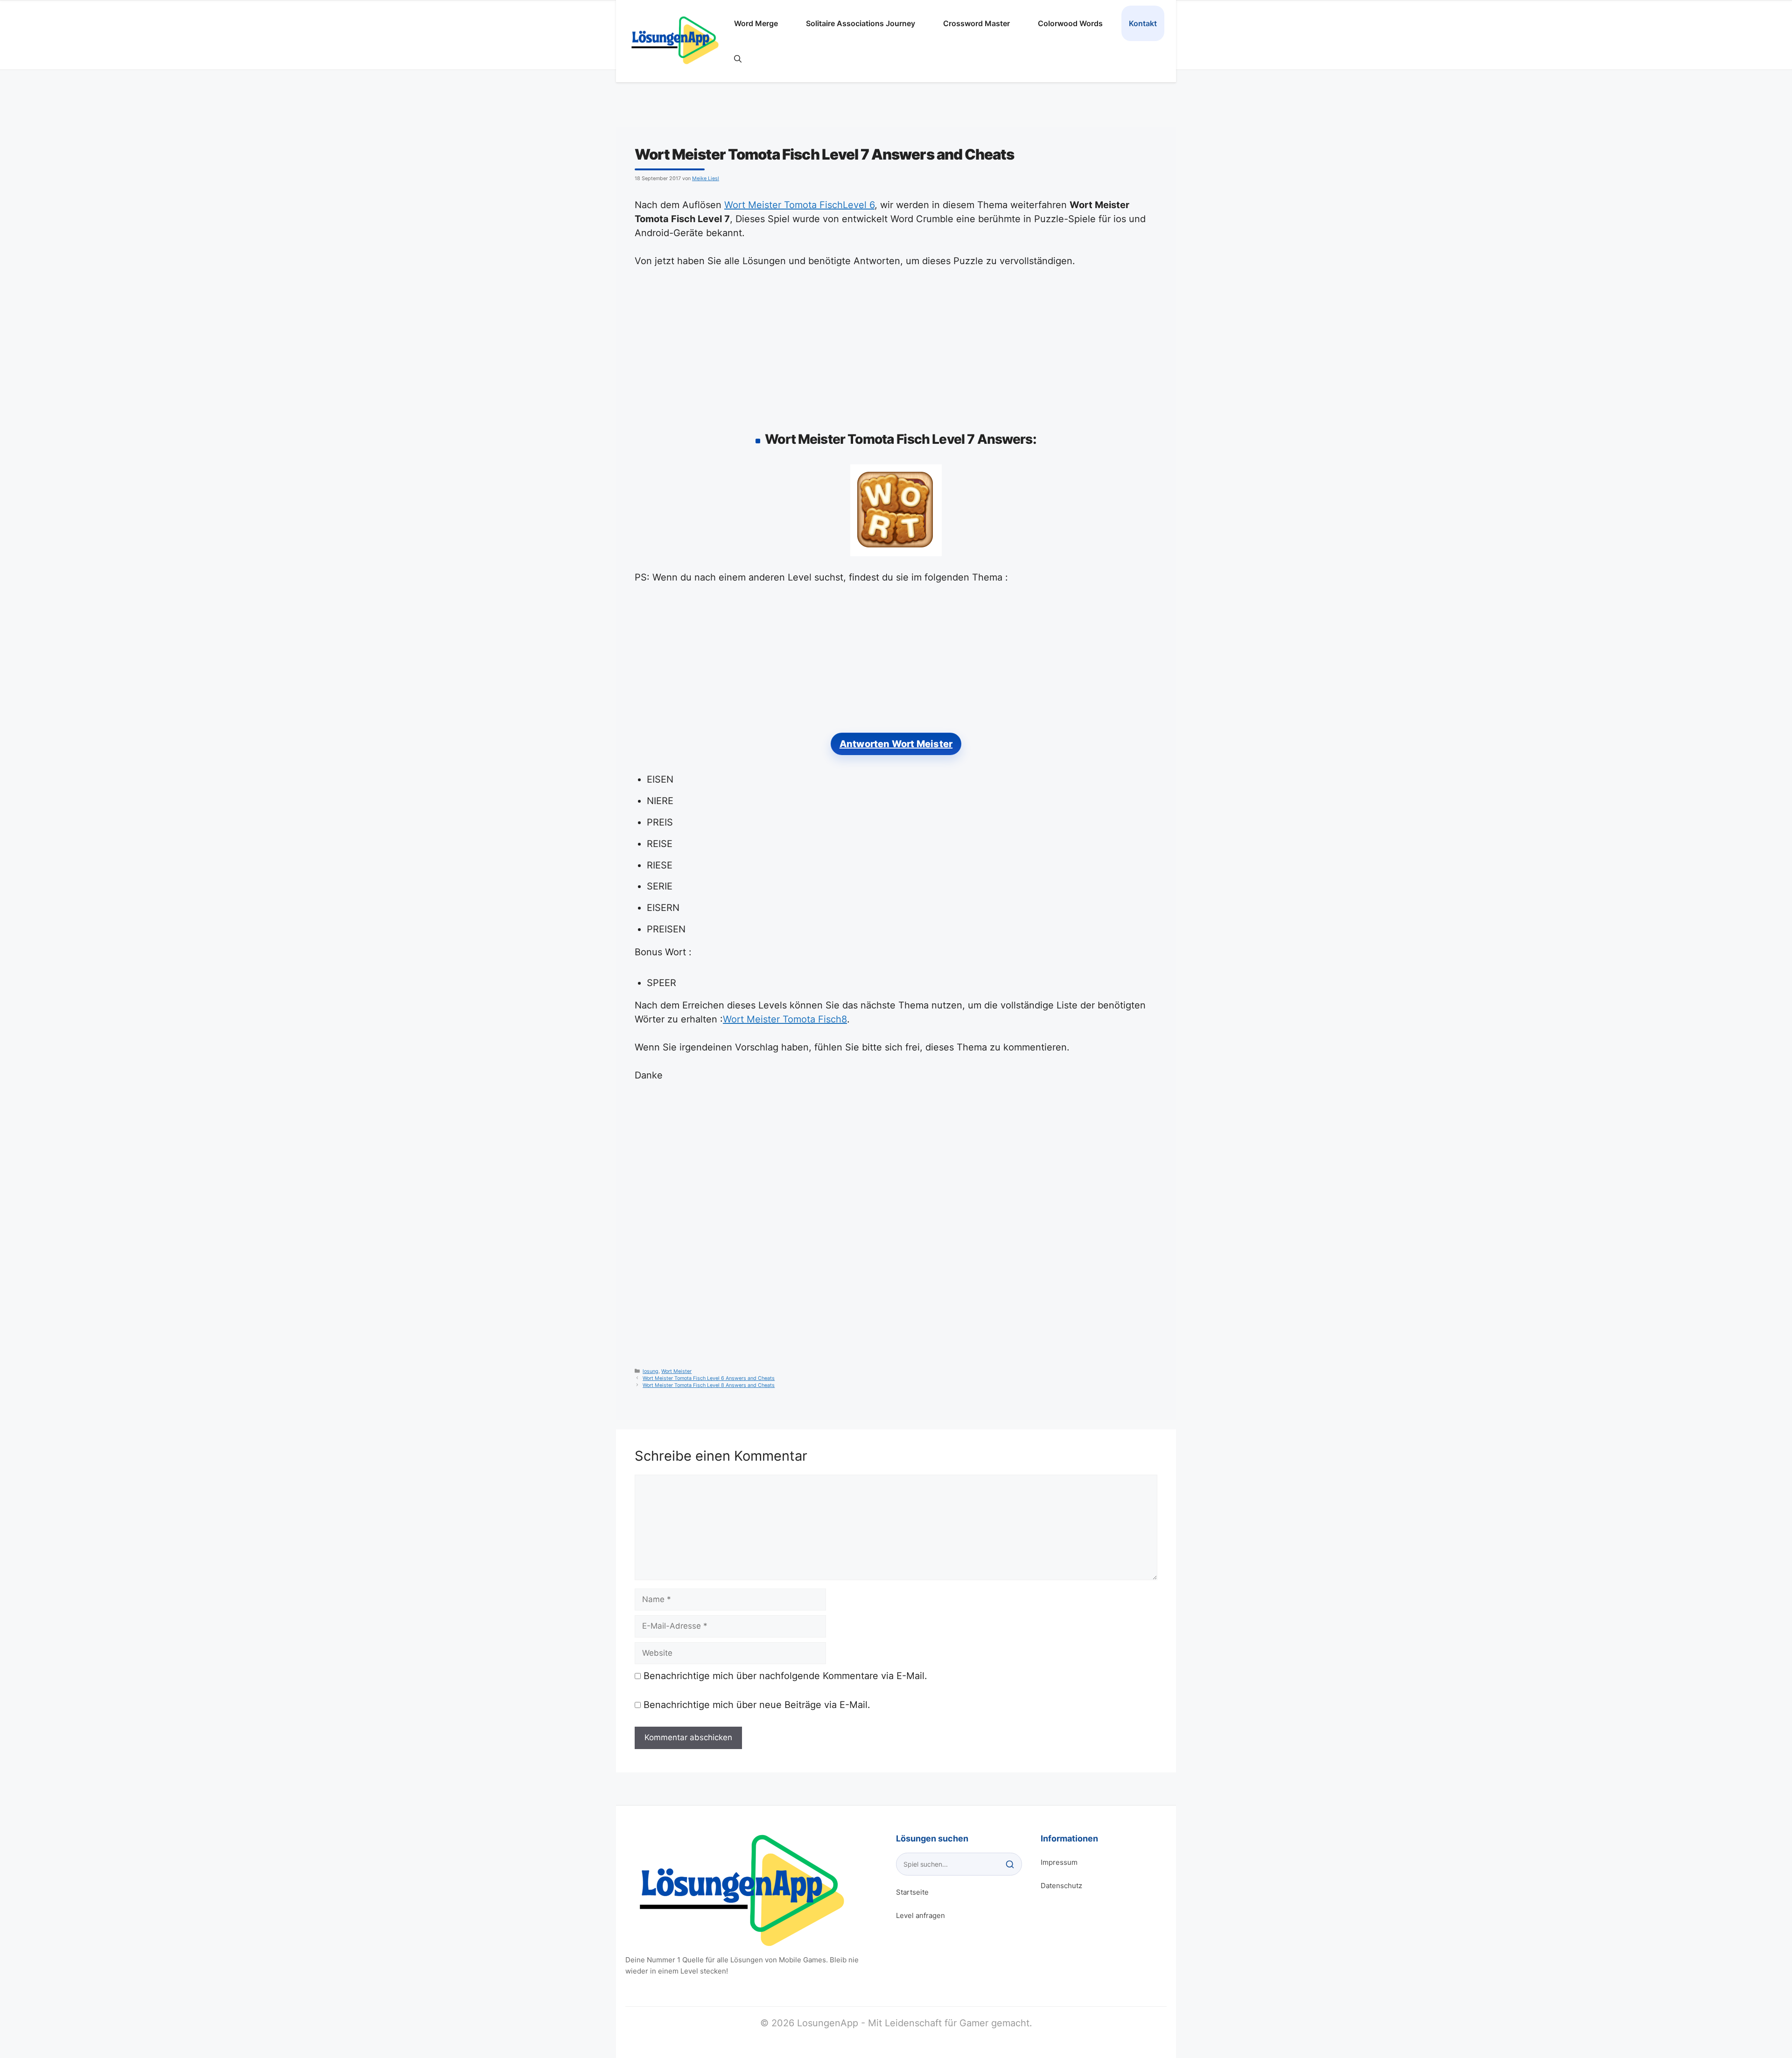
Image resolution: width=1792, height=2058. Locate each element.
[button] (738, 59)
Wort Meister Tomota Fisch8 (785, 1019)
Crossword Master (976, 23)
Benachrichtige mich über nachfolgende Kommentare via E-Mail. (785, 1676)
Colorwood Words (1070, 23)
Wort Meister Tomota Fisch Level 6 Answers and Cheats (709, 1378)
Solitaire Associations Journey (861, 23)
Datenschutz (1061, 1886)
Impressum (1059, 1862)
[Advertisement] (896, 347)
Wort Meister (676, 1371)
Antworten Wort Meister (896, 744)
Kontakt (1143, 23)
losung (651, 1371)
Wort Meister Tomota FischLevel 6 (799, 205)
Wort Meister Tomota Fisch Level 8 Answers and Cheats (709, 1385)
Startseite (912, 1892)
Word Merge (756, 23)
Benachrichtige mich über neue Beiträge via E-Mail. (757, 1705)
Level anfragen (920, 1915)
